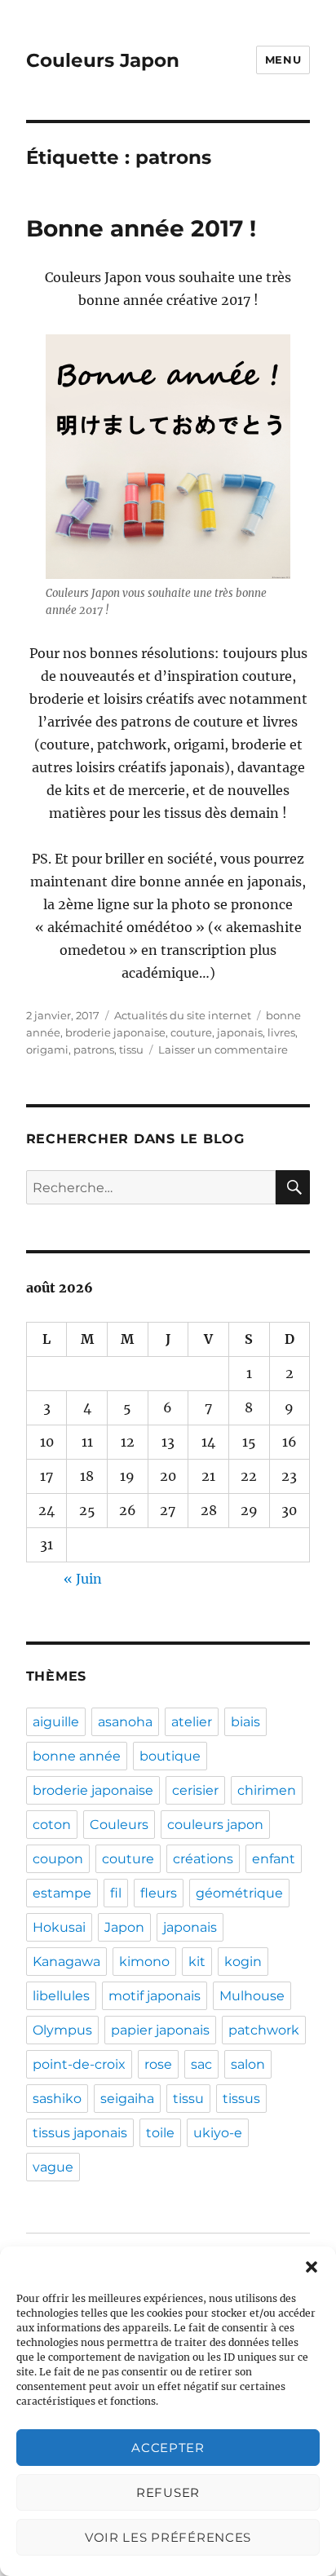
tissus (241, 2099)
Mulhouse (252, 1996)
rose (158, 2064)
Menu (283, 60)
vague (53, 2167)
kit (197, 1962)
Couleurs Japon (103, 60)
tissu (131, 1049)
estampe (62, 1893)
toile (160, 2133)
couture (191, 1032)
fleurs (159, 1893)
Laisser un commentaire (223, 1049)
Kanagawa (66, 1962)
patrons (94, 1049)
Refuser (168, 2492)
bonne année (77, 1756)
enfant (274, 1859)
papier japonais (160, 2030)
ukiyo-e (218, 2133)
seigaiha (127, 2099)
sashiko (57, 2099)
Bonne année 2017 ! (141, 228)
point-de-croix (79, 2064)
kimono (144, 1962)
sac (201, 2064)
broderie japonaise (115, 1032)
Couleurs (119, 1825)
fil (116, 1893)
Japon (124, 1927)
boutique (170, 1756)
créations (203, 1859)
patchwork (264, 2030)
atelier (192, 1722)
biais (245, 1722)
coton (52, 1825)
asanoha (125, 1722)
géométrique (239, 1893)
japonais (240, 1032)
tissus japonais (80, 2133)
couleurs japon (215, 1825)
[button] (312, 2267)
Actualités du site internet (183, 1015)
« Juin (83, 1579)
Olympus (62, 2030)
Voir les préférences (168, 2537)
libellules (61, 1996)
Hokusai (59, 1927)
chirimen (267, 1790)
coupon (58, 1859)
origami (47, 1049)
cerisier (195, 1790)
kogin (243, 1962)
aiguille (56, 1722)
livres (281, 1032)
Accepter (168, 2448)
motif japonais (155, 1996)
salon (248, 2064)
